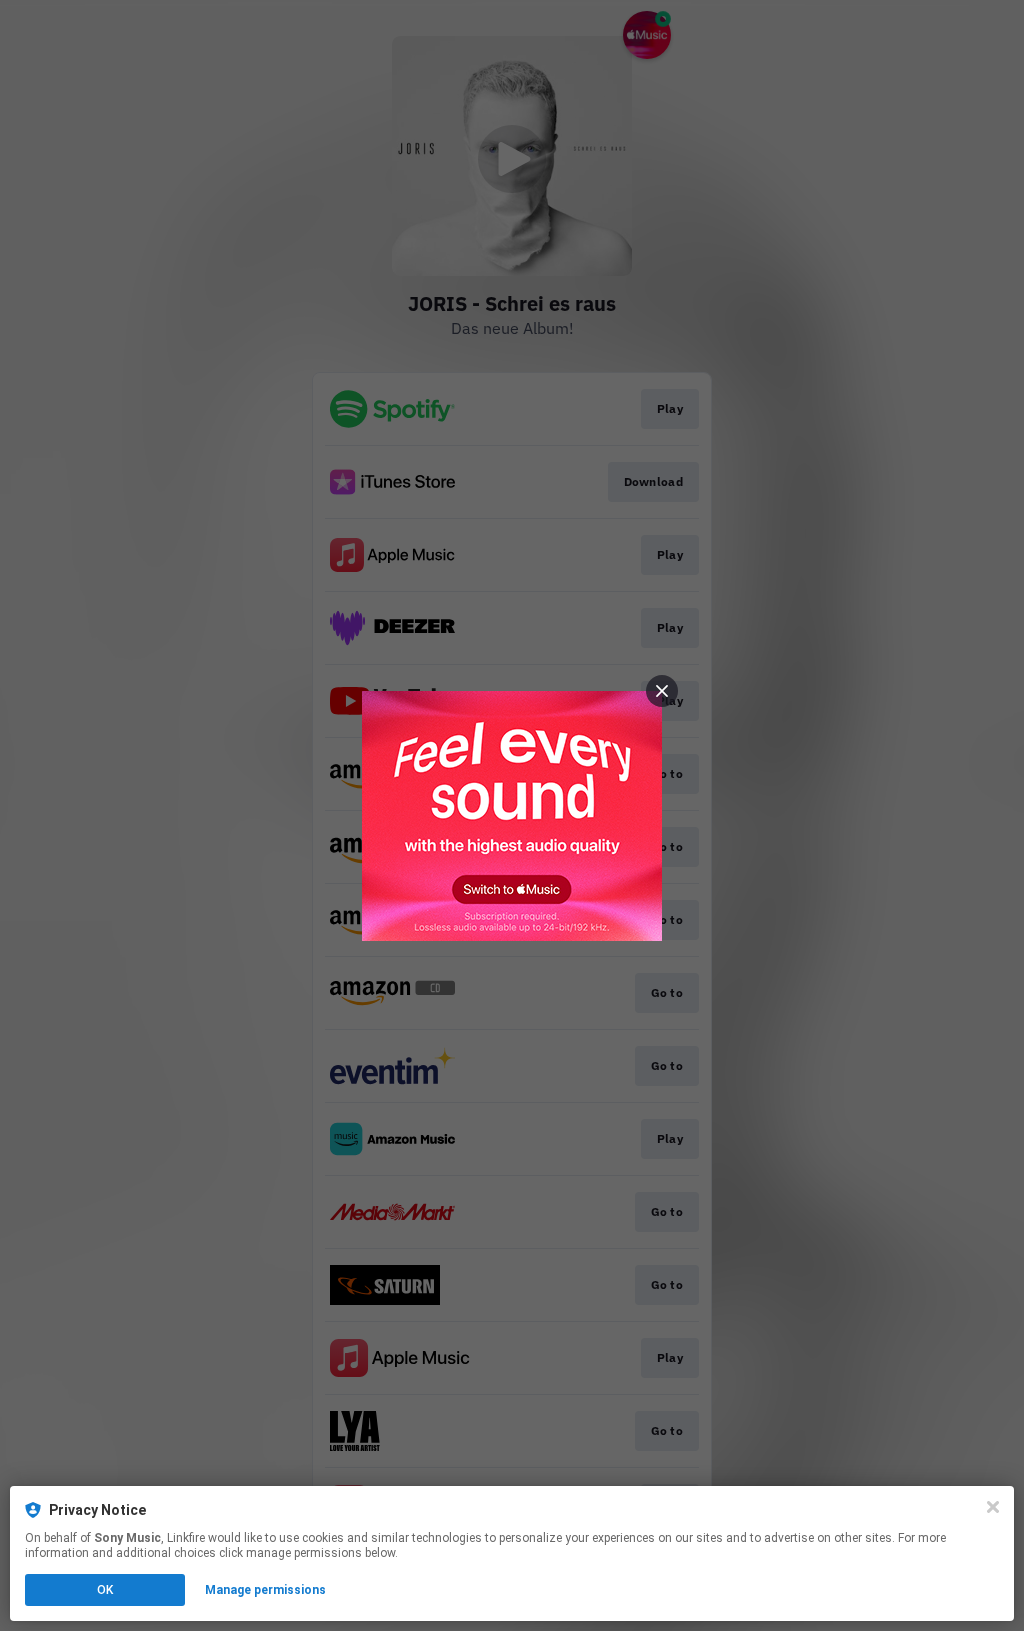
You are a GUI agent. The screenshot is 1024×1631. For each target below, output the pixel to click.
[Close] (993, 1507)
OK (105, 1590)
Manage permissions (265, 1590)
